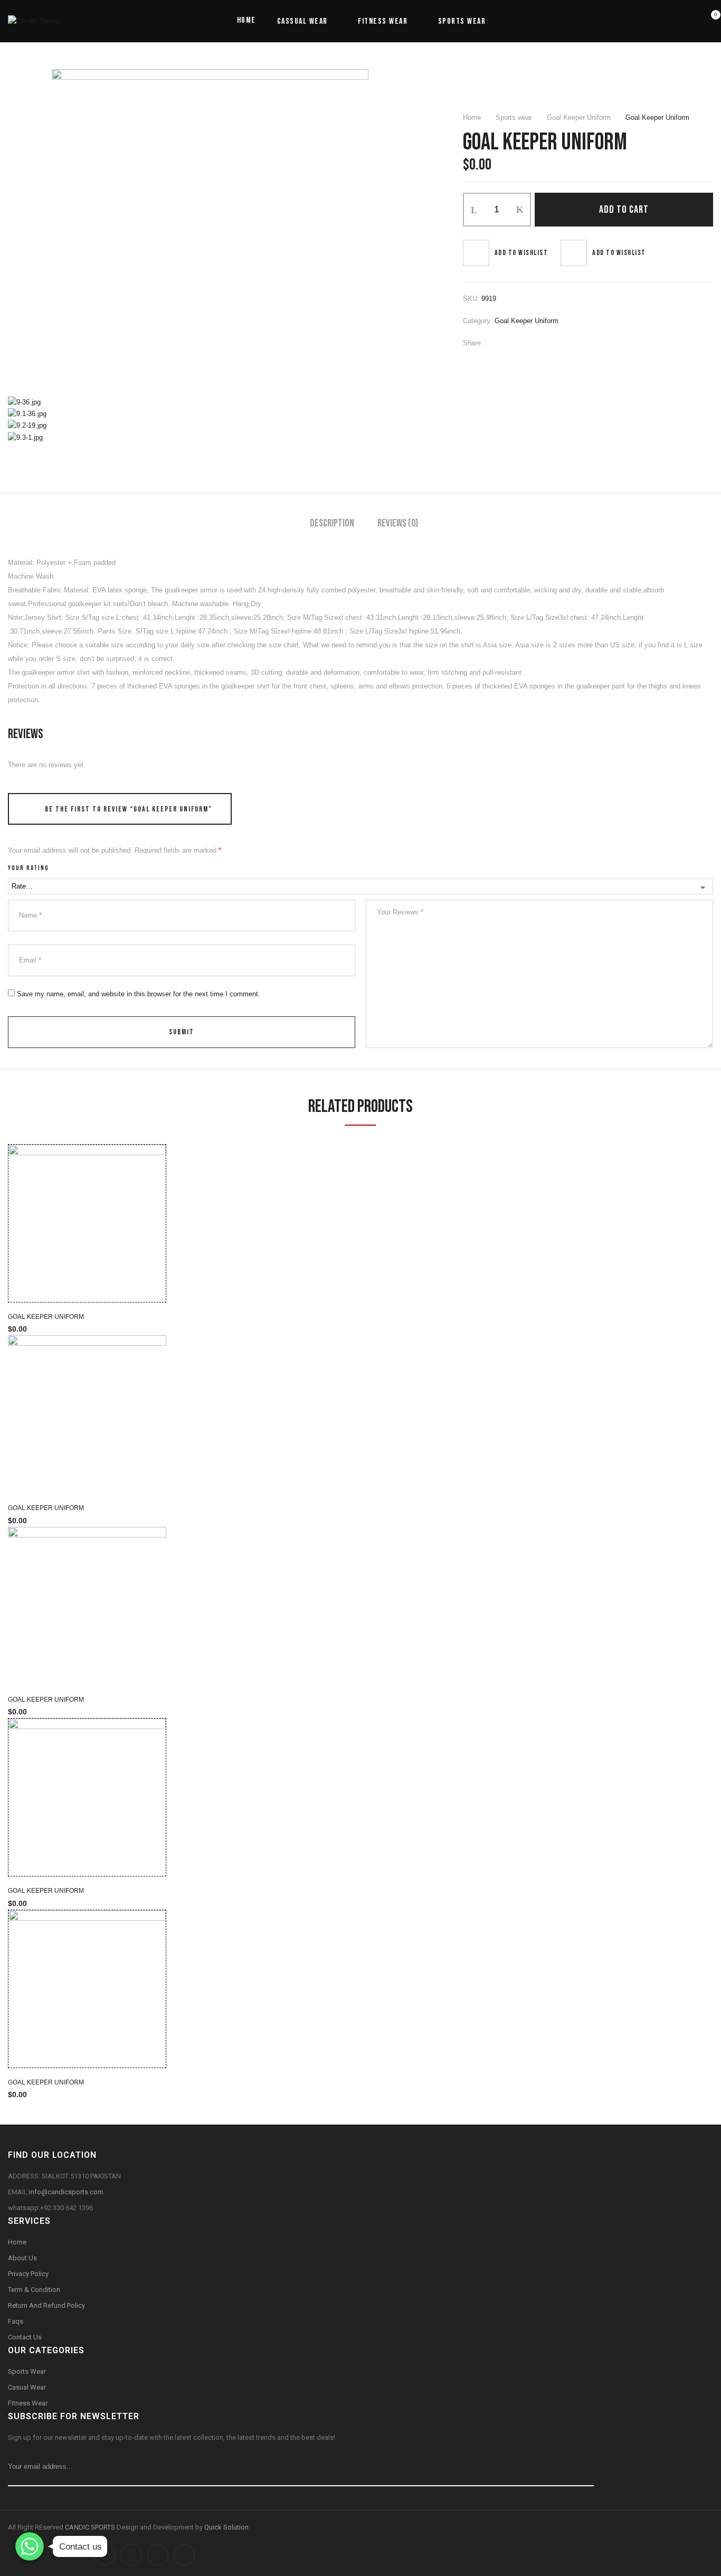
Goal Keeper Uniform (579, 117)
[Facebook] (498, 343)
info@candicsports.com (66, 2192)
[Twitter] (514, 343)
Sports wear (514, 117)
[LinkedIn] (530, 343)
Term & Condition (34, 2290)
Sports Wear (27, 2371)
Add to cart (624, 210)
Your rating (29, 868)
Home (472, 117)
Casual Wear (28, 2387)
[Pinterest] (546, 343)
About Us (22, 2258)
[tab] (332, 525)
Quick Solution (226, 2527)
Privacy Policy (28, 2274)
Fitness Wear (28, 2403)
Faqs (16, 2321)
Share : (474, 343)
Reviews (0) (398, 523)
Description (332, 523)
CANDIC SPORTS (91, 2527)
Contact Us (25, 2337)
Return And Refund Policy (46, 2305)
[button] (709, 21)
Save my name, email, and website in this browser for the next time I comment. (139, 994)
